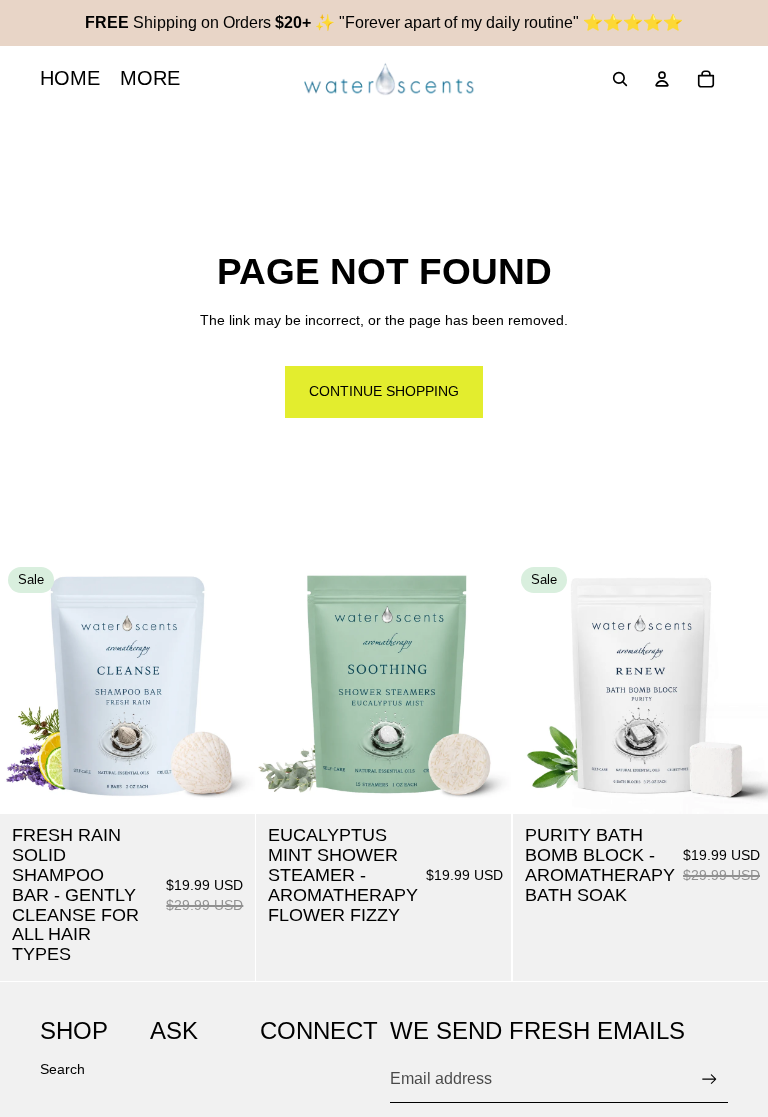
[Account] (662, 79)
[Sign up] (709, 1079)
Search (62, 1069)
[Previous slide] (30, 687)
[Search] (620, 79)
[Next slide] (225, 687)
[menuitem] (150, 79)
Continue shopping (384, 391)
